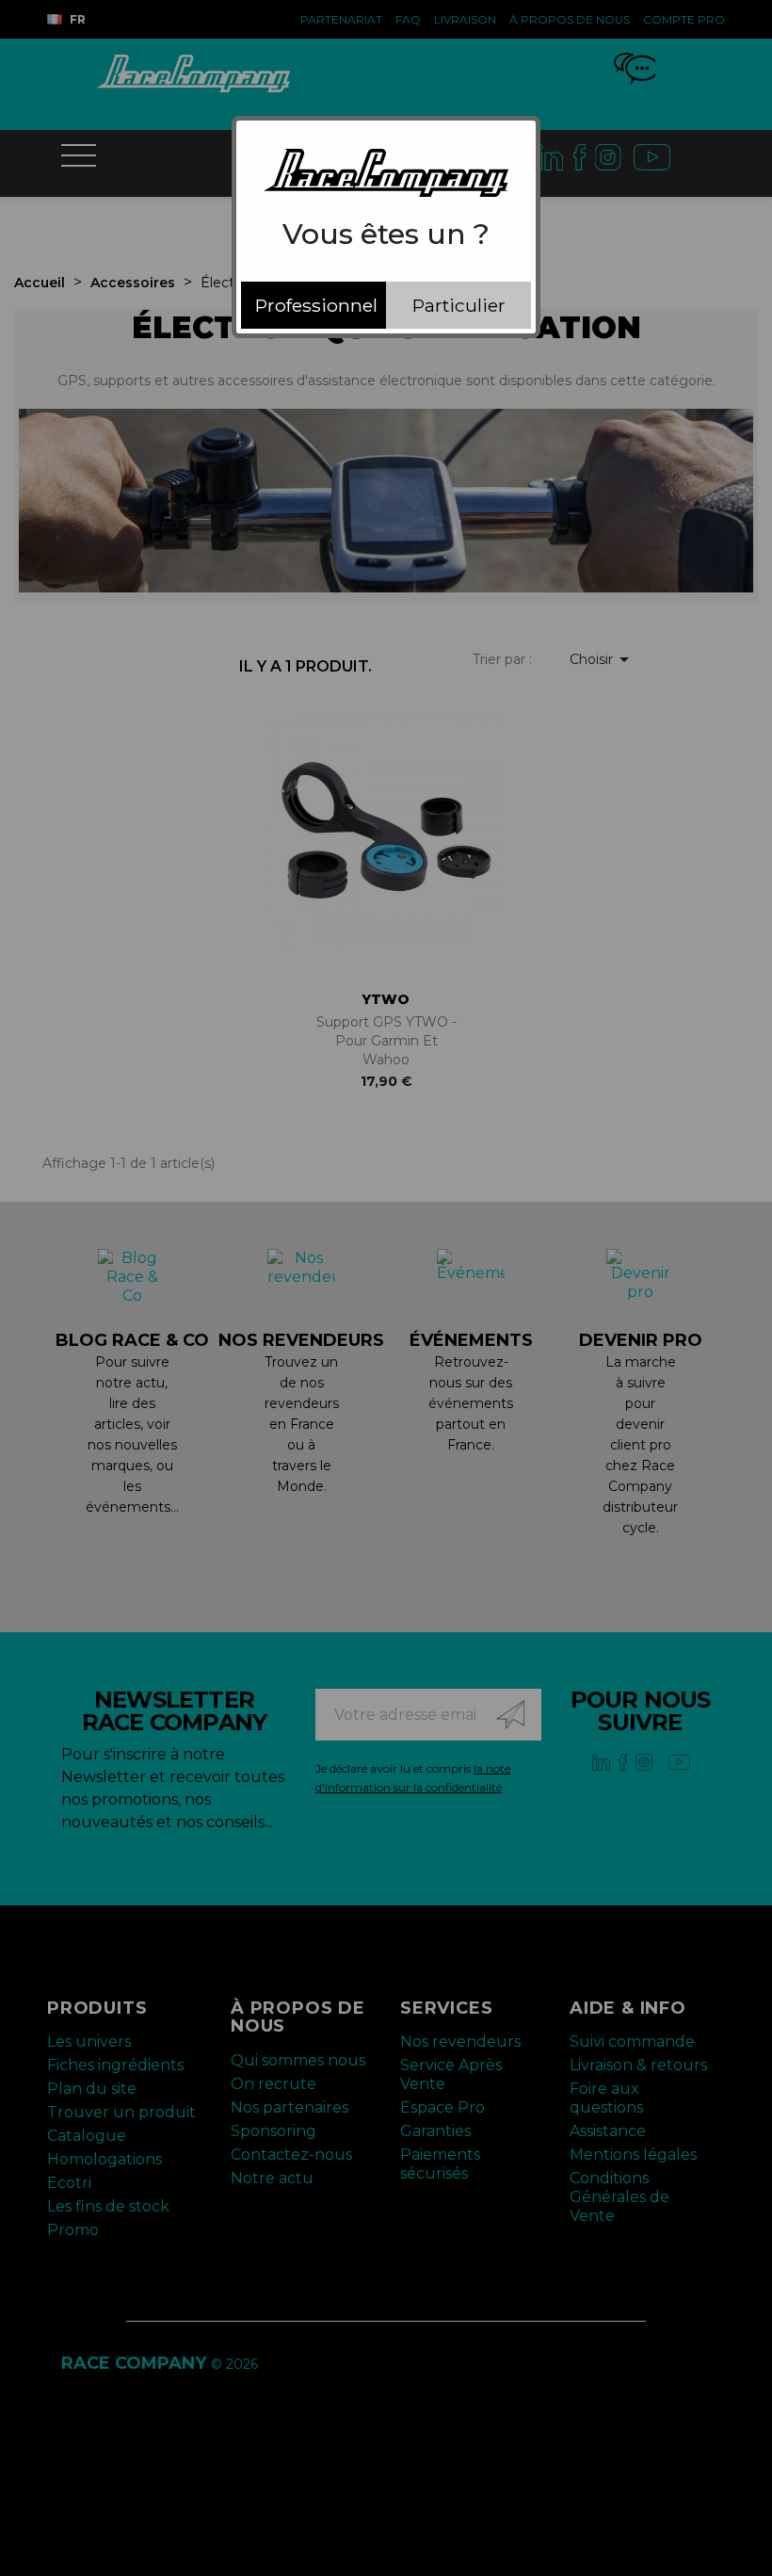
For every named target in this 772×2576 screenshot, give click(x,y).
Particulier (459, 305)
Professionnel (316, 305)
